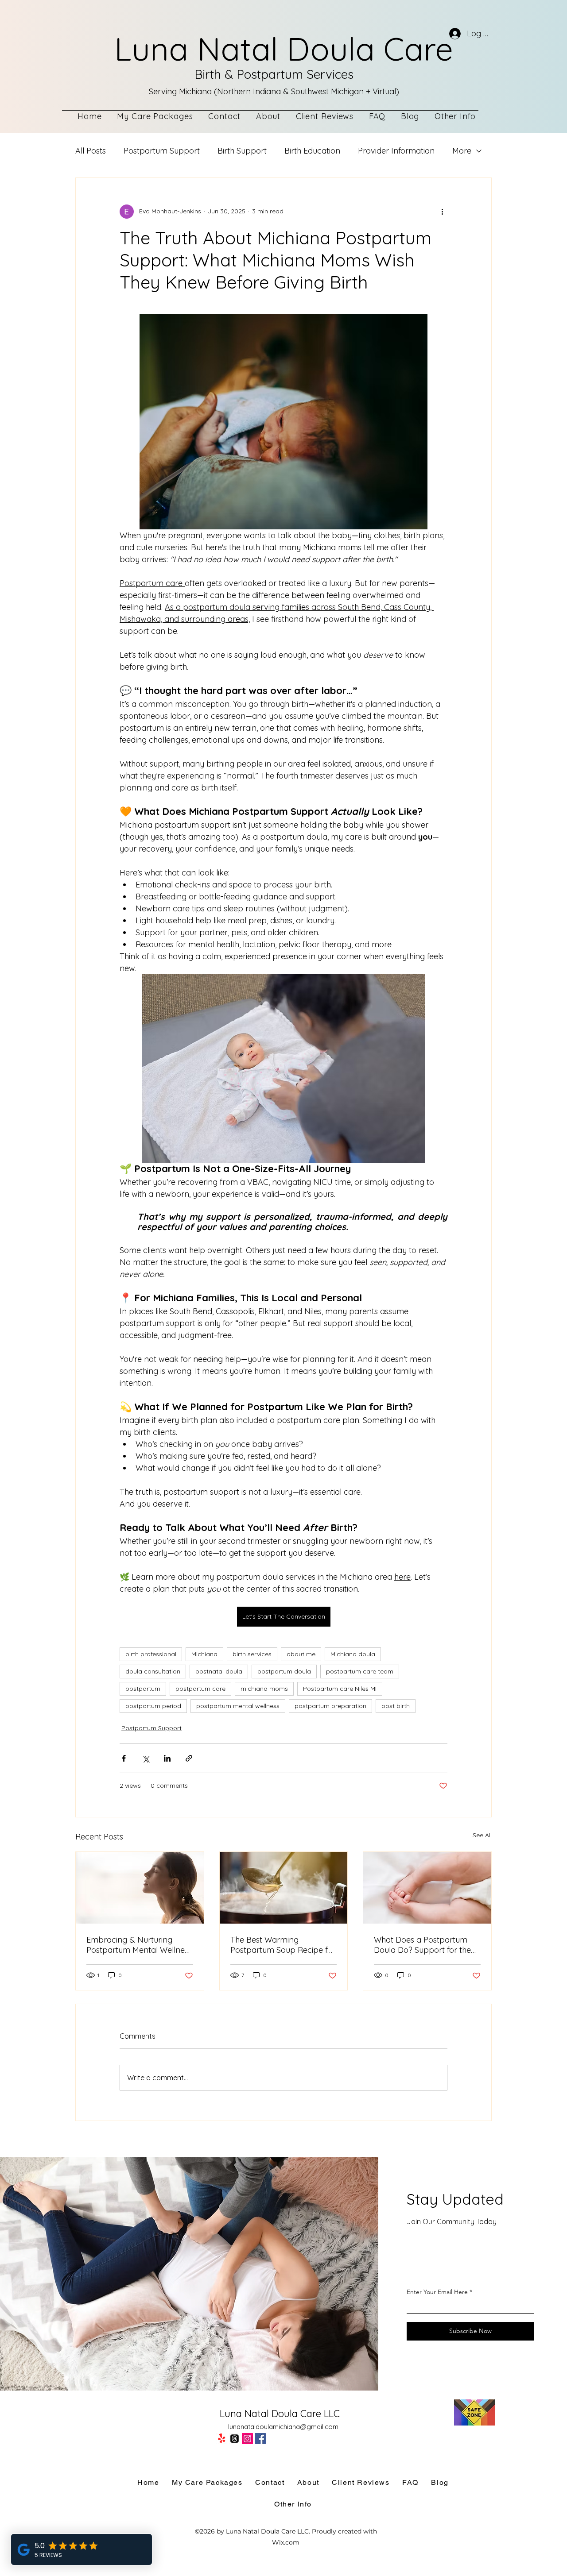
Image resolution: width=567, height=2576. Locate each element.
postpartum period (153, 1706)
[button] (455, 116)
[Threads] (235, 2439)
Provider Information (396, 151)
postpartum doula (284, 1671)
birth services (252, 1654)
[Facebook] (260, 2439)
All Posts (91, 151)
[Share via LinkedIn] (167, 1758)
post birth (396, 1706)
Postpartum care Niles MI (340, 1689)
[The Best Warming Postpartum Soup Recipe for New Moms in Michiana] (284, 1888)
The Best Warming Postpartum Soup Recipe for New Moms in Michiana (283, 1945)
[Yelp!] (222, 2439)
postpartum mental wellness (238, 1706)
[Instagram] (247, 2439)
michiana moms (264, 1689)
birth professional (151, 1654)
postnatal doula (219, 1671)
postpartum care (200, 1689)
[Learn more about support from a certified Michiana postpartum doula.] (140, 1888)
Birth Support (242, 151)
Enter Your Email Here (437, 2292)
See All (482, 1835)
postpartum (143, 1689)
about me (301, 1654)
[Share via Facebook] (124, 1758)
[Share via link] (189, 1758)
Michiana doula (353, 1654)
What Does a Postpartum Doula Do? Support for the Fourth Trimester (422, 1945)
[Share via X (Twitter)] (146, 1758)
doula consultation (153, 1671)
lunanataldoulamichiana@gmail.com (283, 2427)
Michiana (204, 1654)
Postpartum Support (162, 151)
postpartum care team (360, 1671)
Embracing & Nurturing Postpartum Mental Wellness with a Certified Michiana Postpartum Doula (139, 1945)
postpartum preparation (330, 1706)
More (462, 151)
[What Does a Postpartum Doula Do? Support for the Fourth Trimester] (427, 1888)
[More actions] (442, 212)
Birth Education (312, 151)
